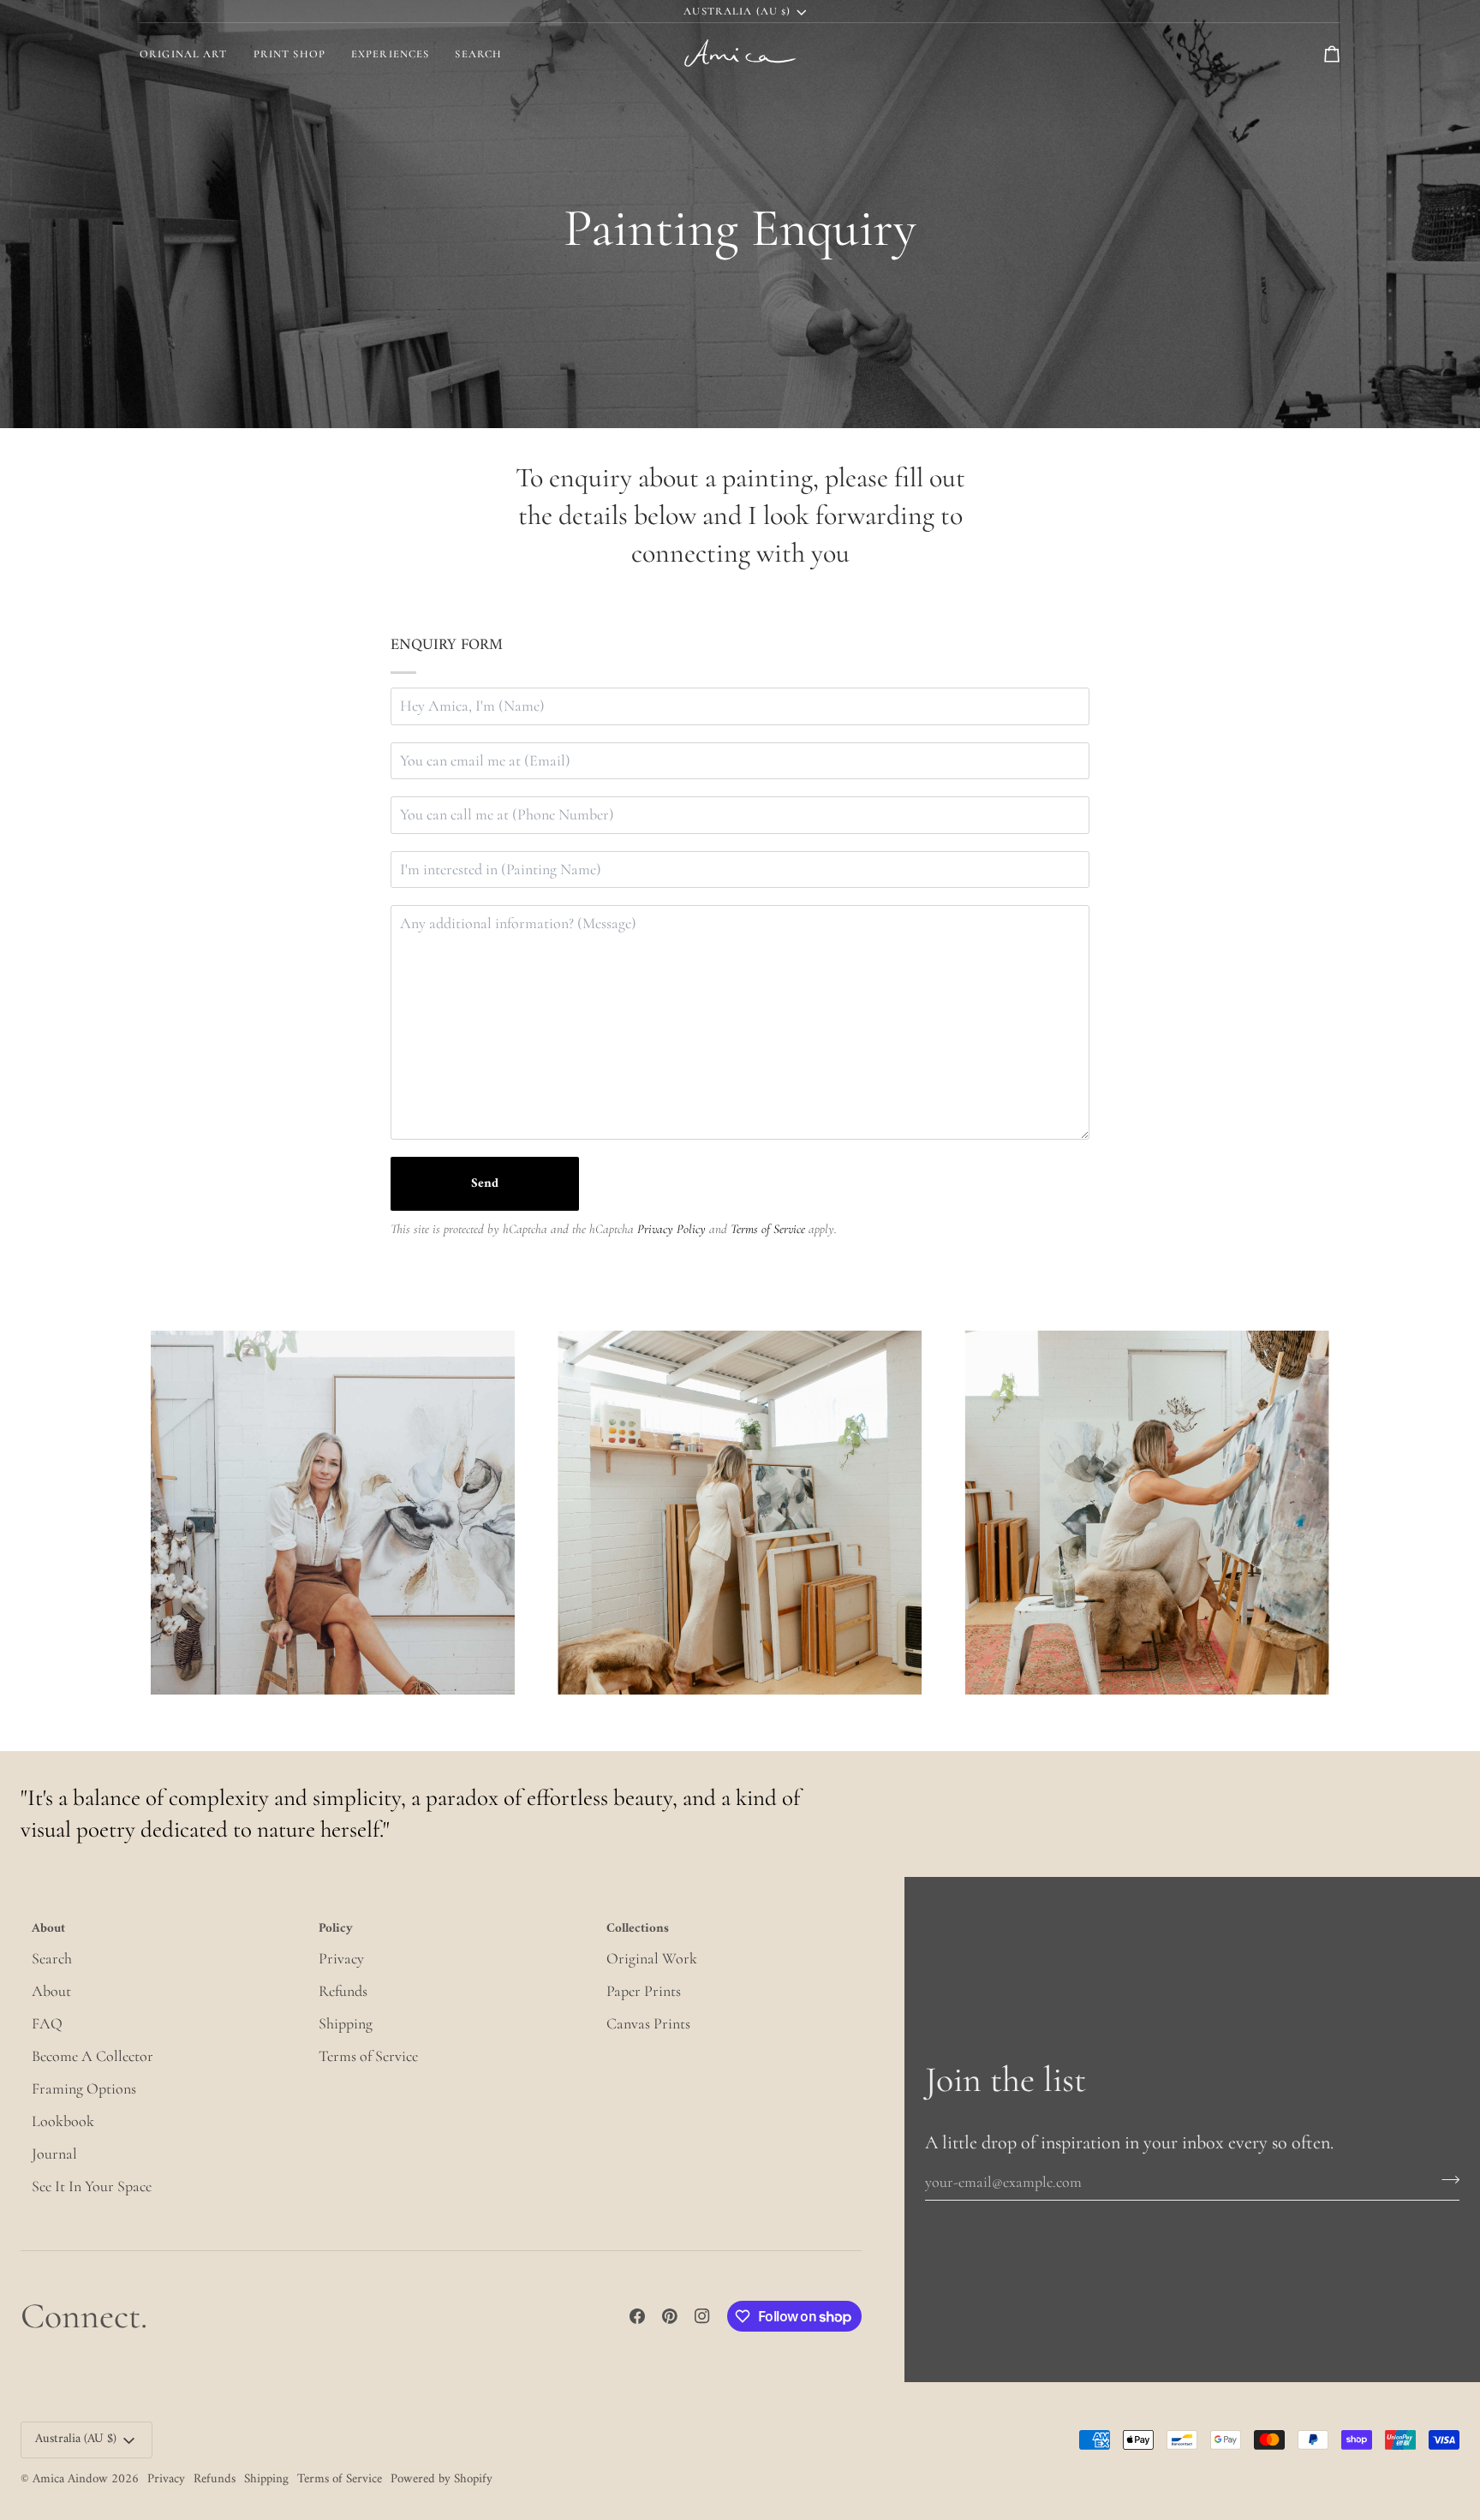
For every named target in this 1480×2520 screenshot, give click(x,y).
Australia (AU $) (737, 11)
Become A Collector (92, 2056)
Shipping (346, 2023)
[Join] (1445, 2179)
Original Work (652, 1958)
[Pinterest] (670, 2316)
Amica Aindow (70, 2479)
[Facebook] (637, 2316)
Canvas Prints (648, 2023)
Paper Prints (644, 1991)
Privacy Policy (671, 1229)
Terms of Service (768, 1229)
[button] (289, 54)
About (51, 1991)
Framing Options (84, 2088)
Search (52, 1958)
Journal (54, 2154)
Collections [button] (638, 1930)
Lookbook (63, 2121)
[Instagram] (702, 2316)
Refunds (343, 1991)
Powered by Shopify (442, 2479)
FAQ (47, 2023)
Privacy (341, 1958)
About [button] (48, 1930)
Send (485, 1184)
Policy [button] (336, 1930)
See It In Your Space (92, 2186)
